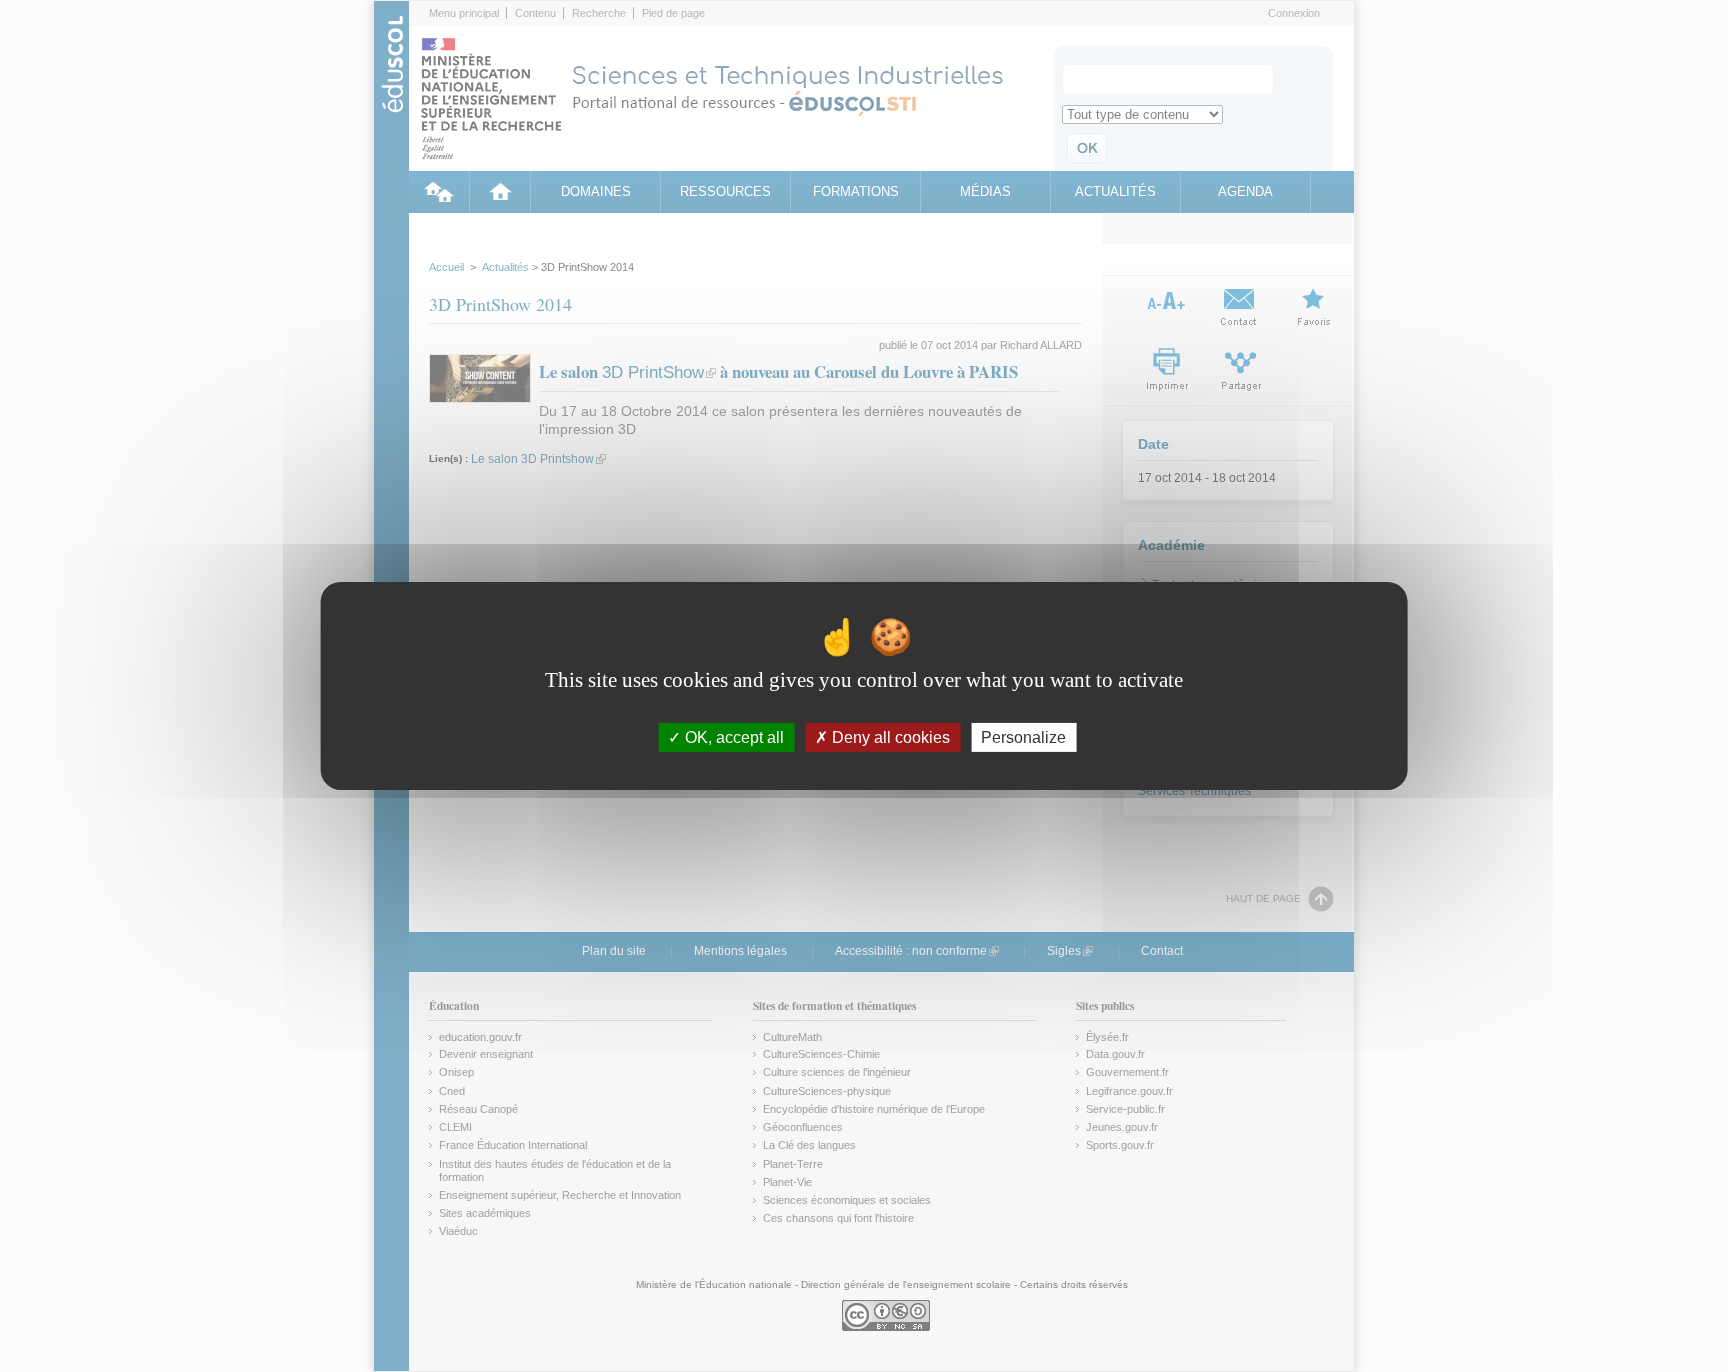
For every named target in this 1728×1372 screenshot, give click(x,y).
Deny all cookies (889, 737)
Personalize (1023, 737)
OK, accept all (732, 737)
